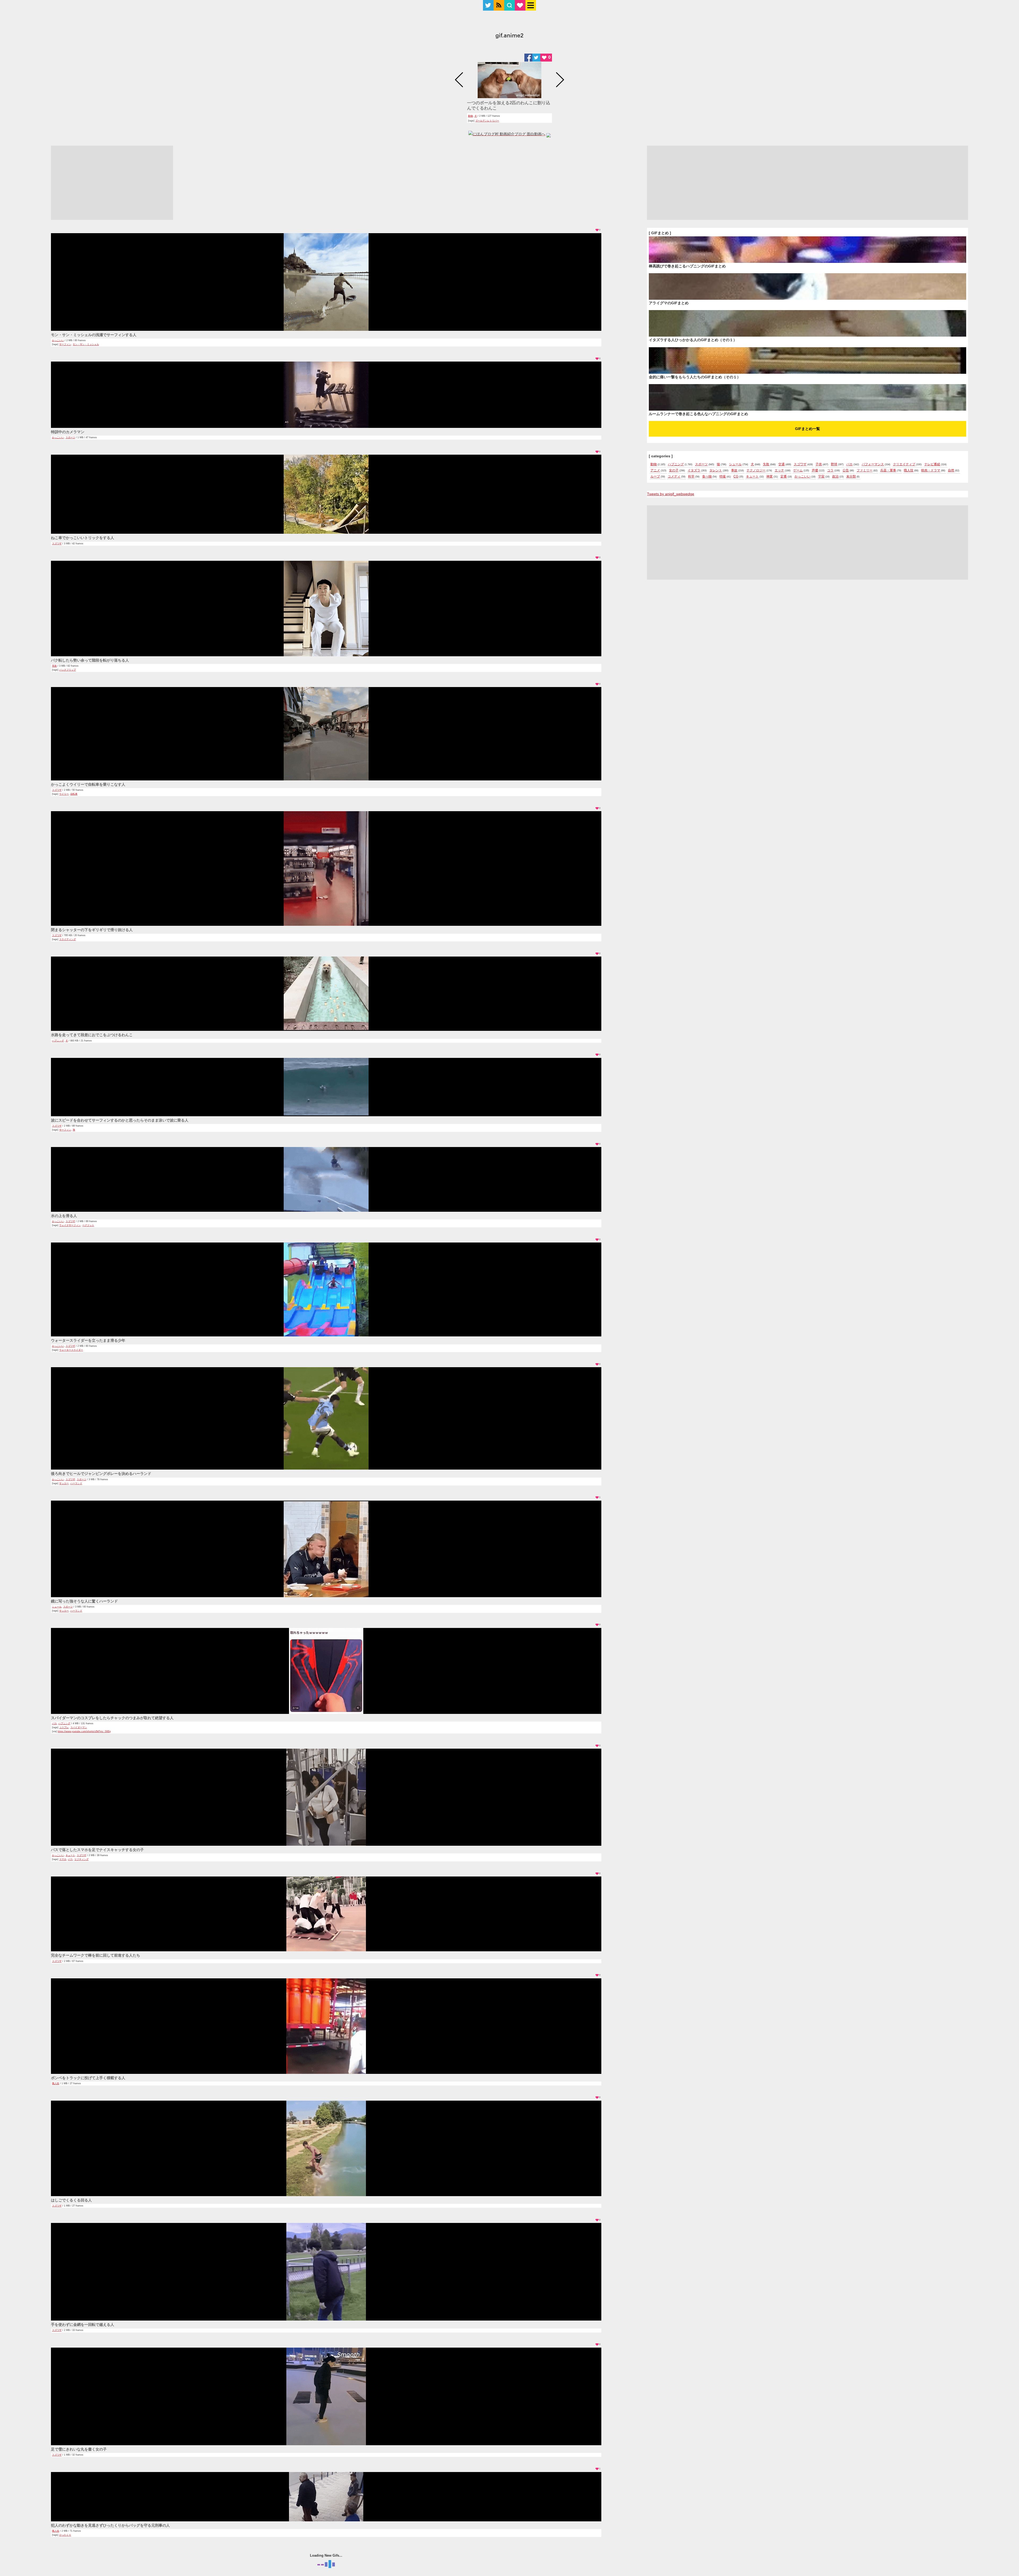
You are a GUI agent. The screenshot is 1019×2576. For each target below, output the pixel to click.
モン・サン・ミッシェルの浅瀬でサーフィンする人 (94, 335)
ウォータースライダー (71, 1350)
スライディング (68, 939)
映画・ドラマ (931, 470)
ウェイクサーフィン (70, 1225)
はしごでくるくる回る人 (71, 2200)
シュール (57, 1607)
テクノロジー (756, 470)
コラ (830, 470)
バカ (54, 1723)
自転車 (74, 794)
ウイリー (64, 794)
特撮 (723, 476)
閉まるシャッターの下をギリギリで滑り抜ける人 (92, 930)
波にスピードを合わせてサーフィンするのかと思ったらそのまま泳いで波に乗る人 (120, 1120)
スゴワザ (57, 544)
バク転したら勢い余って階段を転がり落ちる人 (90, 660)
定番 (784, 476)
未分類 (851, 476)
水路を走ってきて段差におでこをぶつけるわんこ (92, 1035)
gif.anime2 (509, 36)
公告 (846, 470)
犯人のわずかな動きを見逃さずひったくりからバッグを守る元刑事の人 (110, 2525)
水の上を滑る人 (64, 1216)
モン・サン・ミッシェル (86, 344)
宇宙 (821, 476)
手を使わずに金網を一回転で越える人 (83, 2325)
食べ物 (707, 476)
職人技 (56, 2083)
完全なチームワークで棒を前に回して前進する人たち (96, 1955)
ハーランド (76, 1483)
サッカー (64, 1483)
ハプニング (58, 1041)
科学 (691, 476)
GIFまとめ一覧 (808, 429)
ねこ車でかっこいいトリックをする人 (83, 538)
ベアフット (88, 1225)
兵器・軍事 (888, 470)
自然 (951, 470)
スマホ (63, 1859)
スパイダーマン (79, 1727)
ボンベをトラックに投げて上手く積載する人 (88, 2078)
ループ (655, 476)
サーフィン (65, 344)
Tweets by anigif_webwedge (671, 494)
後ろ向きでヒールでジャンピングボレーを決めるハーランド (101, 1474)
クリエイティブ (904, 464)
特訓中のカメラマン (68, 432)
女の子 (674, 470)
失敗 (54, 666)
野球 (834, 464)
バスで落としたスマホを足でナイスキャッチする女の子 (97, 1850)
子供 (819, 464)
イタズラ (694, 470)
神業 (770, 476)
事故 (734, 470)
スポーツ (70, 437)
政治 (835, 476)
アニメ (655, 470)
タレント (716, 470)
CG (736, 476)
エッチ (779, 470)
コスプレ (64, 1727)
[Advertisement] (112, 183)
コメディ (674, 476)
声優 (815, 470)
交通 (781, 464)
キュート (70, 1855)
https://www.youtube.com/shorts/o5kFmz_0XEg (84, 1731)
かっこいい (58, 340)
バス (70, 1859)
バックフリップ (68, 670)
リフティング (81, 1859)
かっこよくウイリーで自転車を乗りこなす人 (88, 784)
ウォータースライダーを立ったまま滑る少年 (88, 1340)
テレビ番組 (932, 464)
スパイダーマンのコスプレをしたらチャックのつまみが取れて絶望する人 (112, 1718)
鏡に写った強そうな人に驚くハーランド (84, 1601)
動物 (470, 116)
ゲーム (798, 470)
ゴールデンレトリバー (487, 121)
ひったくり (65, 2535)
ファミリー (865, 470)
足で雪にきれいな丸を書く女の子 (79, 2449)
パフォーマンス (873, 464)
